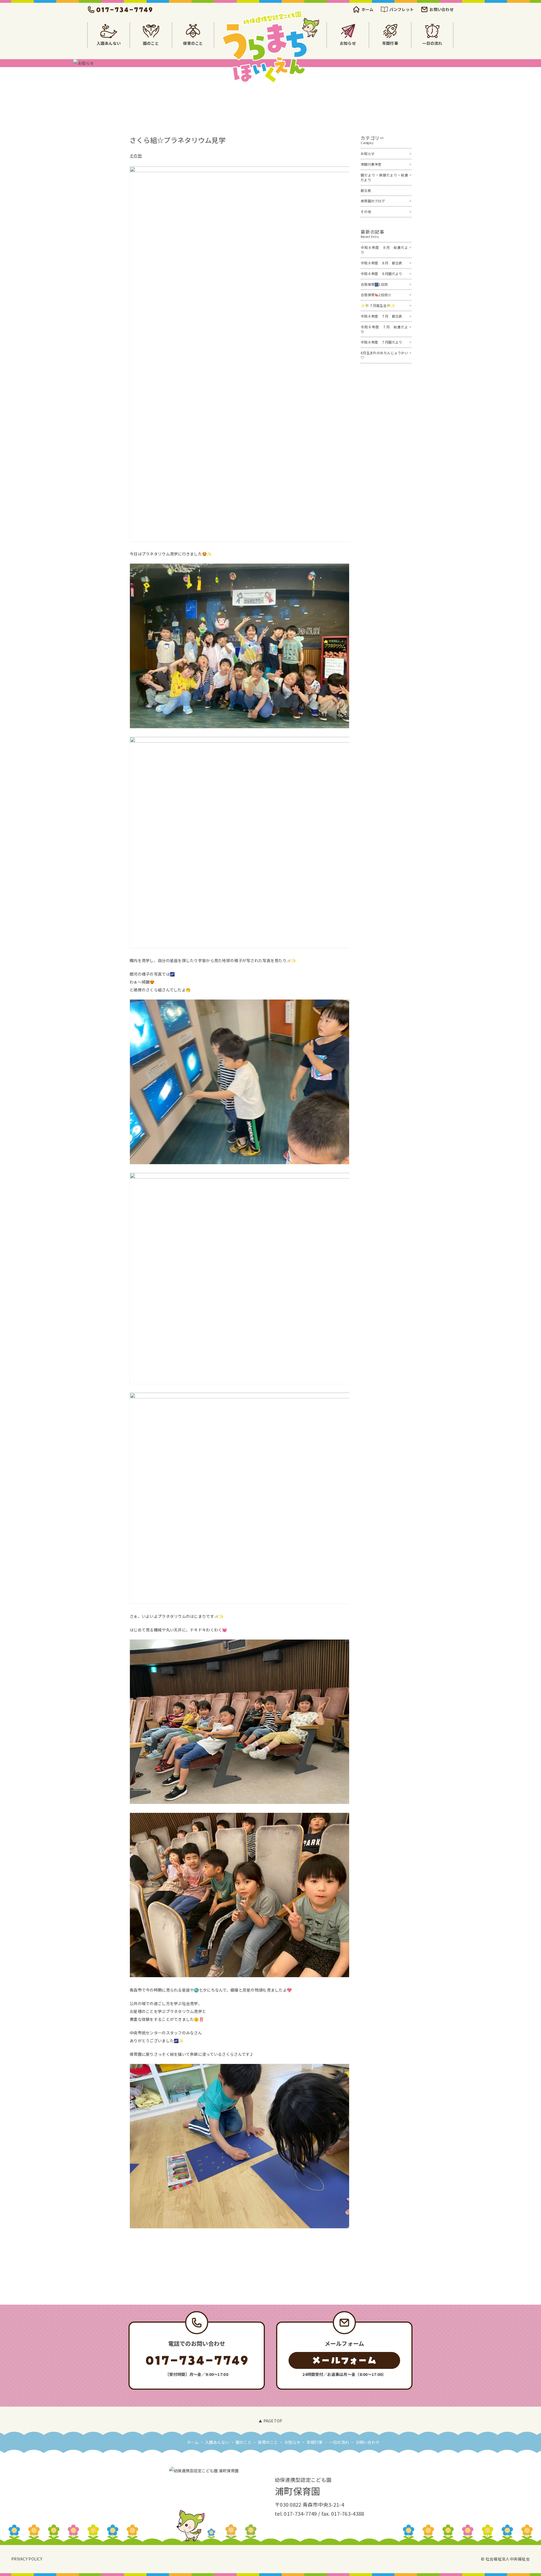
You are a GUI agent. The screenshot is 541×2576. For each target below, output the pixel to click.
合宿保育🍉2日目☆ (376, 295)
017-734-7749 (300, 2513)
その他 (136, 156)
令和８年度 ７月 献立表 (381, 316)
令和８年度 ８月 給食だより (384, 250)
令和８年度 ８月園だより (381, 273)
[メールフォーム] (344, 2360)
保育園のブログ (373, 201)
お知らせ (368, 153)
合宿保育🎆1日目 (374, 284)
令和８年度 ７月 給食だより (384, 329)
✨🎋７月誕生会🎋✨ (378, 305)
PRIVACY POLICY (27, 2559)
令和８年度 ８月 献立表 (381, 263)
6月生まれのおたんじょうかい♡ (384, 355)
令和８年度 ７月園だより (381, 342)
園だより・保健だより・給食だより (384, 177)
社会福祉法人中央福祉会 (508, 2559)
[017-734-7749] (197, 2360)
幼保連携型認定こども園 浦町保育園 (270, 47)
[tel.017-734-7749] (120, 10)
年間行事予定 (371, 164)
